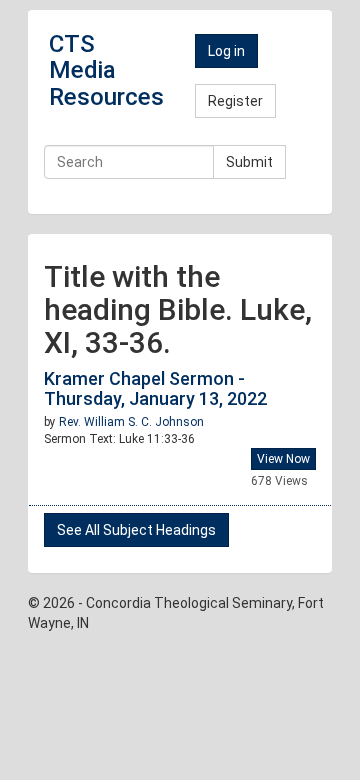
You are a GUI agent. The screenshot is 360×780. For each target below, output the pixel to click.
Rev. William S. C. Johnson (131, 422)
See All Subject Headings (136, 530)
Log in (226, 51)
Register (235, 101)
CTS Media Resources (106, 70)
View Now (283, 459)
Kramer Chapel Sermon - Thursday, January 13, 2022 (155, 388)
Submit (249, 162)
